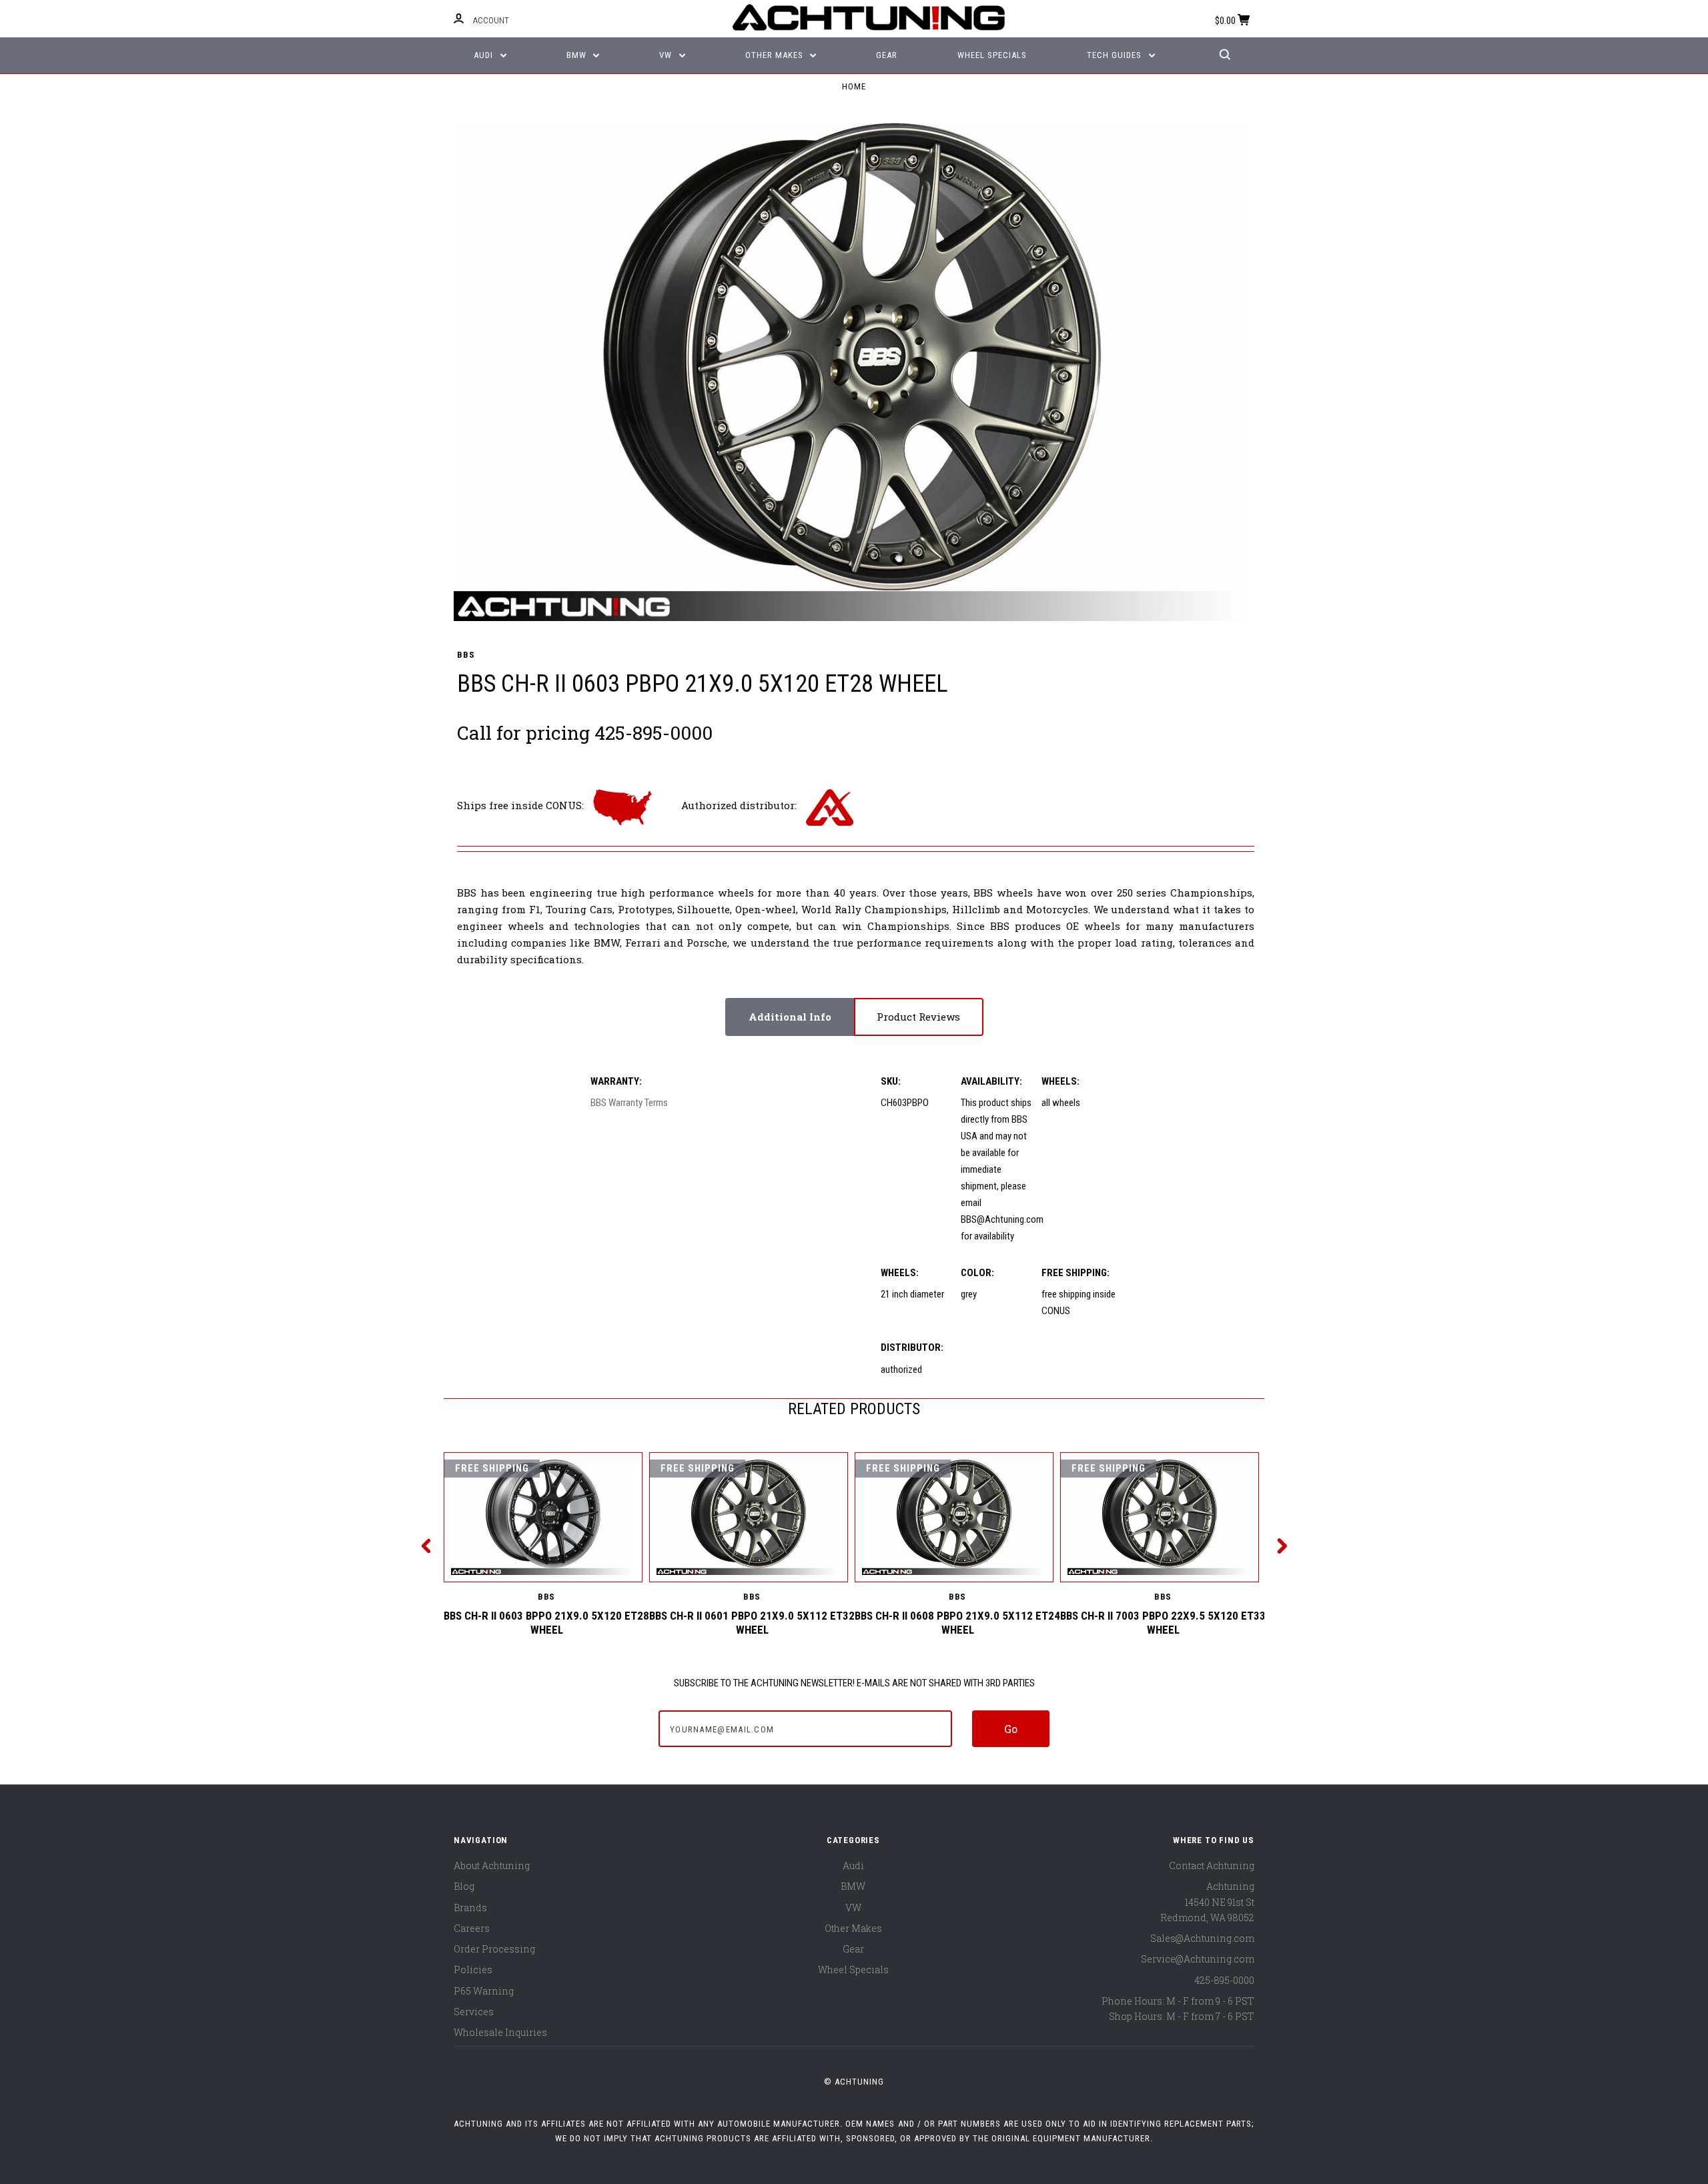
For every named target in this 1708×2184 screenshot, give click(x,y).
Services (474, 2012)
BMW (578, 55)
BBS (466, 655)
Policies (473, 1970)
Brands (470, 1907)
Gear (887, 55)
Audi (485, 55)
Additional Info (790, 1017)
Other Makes (776, 55)
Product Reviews (918, 1017)
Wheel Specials (992, 55)
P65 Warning (484, 1991)
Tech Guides (1116, 55)
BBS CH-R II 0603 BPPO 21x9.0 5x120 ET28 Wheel (546, 1623)
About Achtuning (492, 1865)
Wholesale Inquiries (500, 2032)
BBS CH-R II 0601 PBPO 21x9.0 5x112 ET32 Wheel (752, 1623)
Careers (472, 1928)
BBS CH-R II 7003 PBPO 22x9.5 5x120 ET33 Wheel (1163, 1623)
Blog (464, 1886)
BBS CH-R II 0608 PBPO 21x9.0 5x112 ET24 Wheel (957, 1623)
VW (667, 55)
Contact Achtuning (1212, 1865)
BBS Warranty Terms (629, 1103)
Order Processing (494, 1949)
